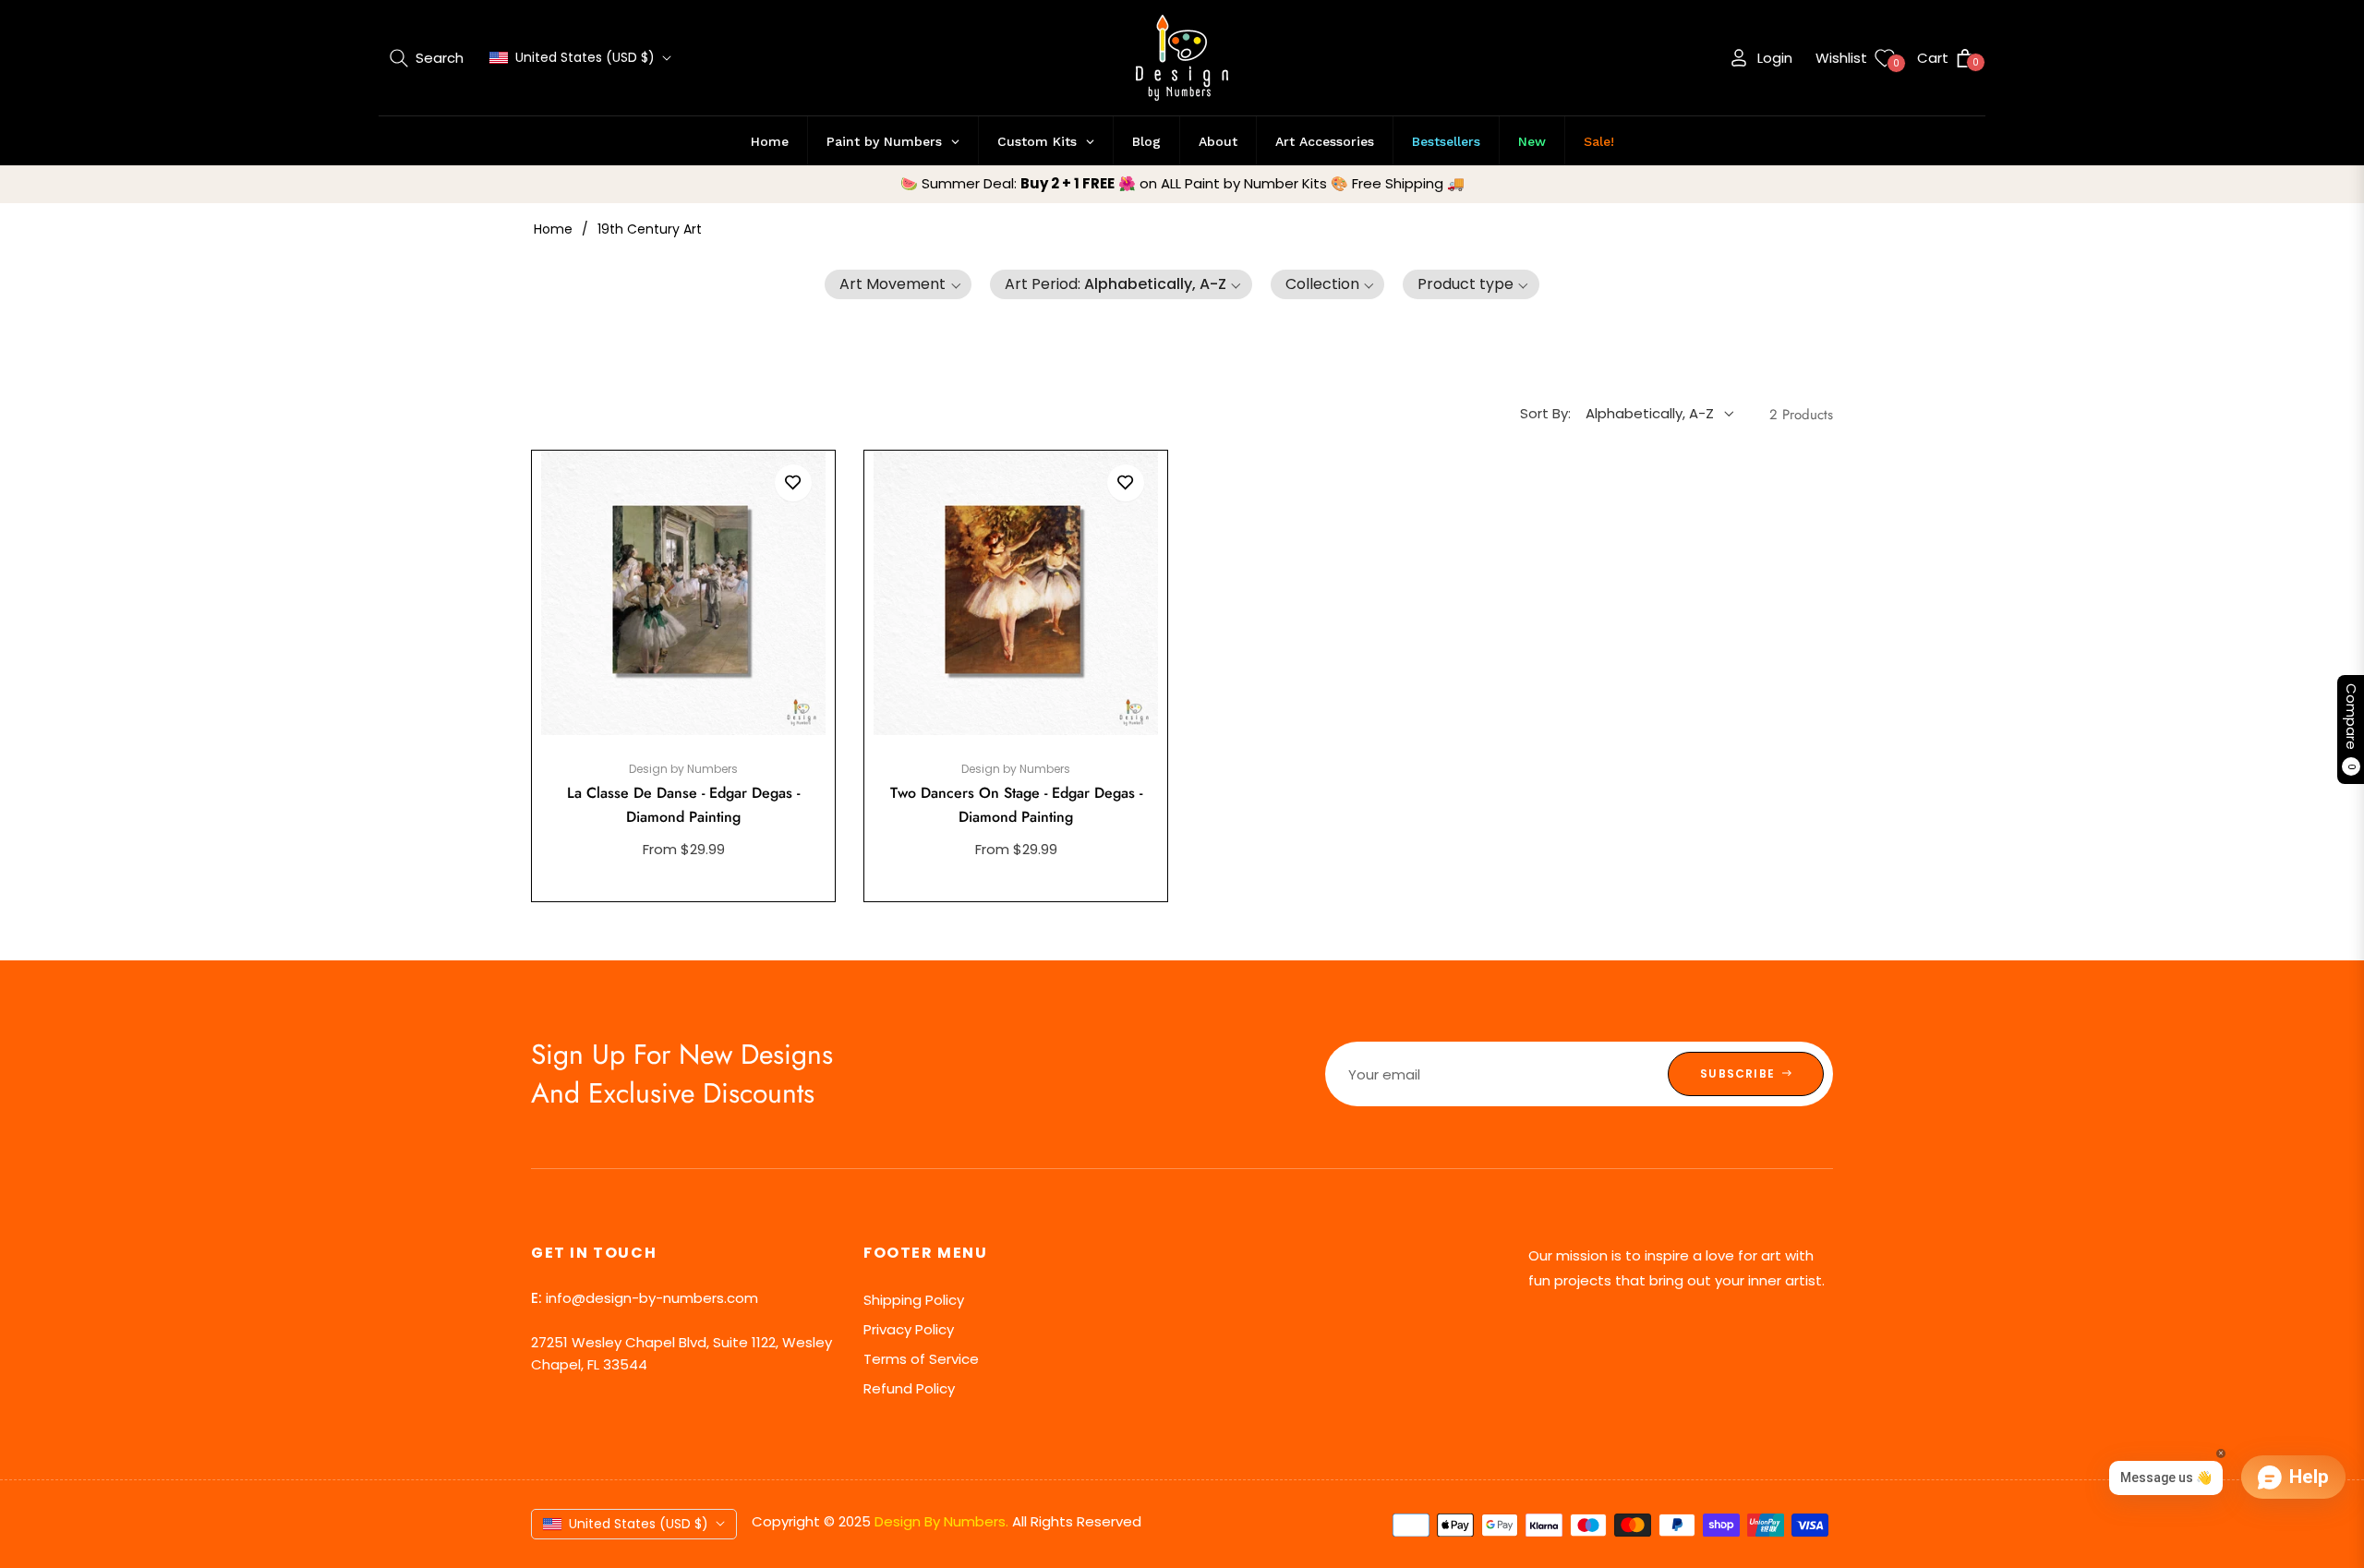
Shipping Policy (914, 1300)
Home (553, 229)
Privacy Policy (909, 1329)
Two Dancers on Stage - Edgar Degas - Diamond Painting (1016, 805)
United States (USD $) (585, 58)
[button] (427, 58)
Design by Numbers (683, 769)
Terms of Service (921, 1359)
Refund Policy (909, 1388)
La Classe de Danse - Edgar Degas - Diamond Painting (683, 805)
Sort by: (1545, 413)
